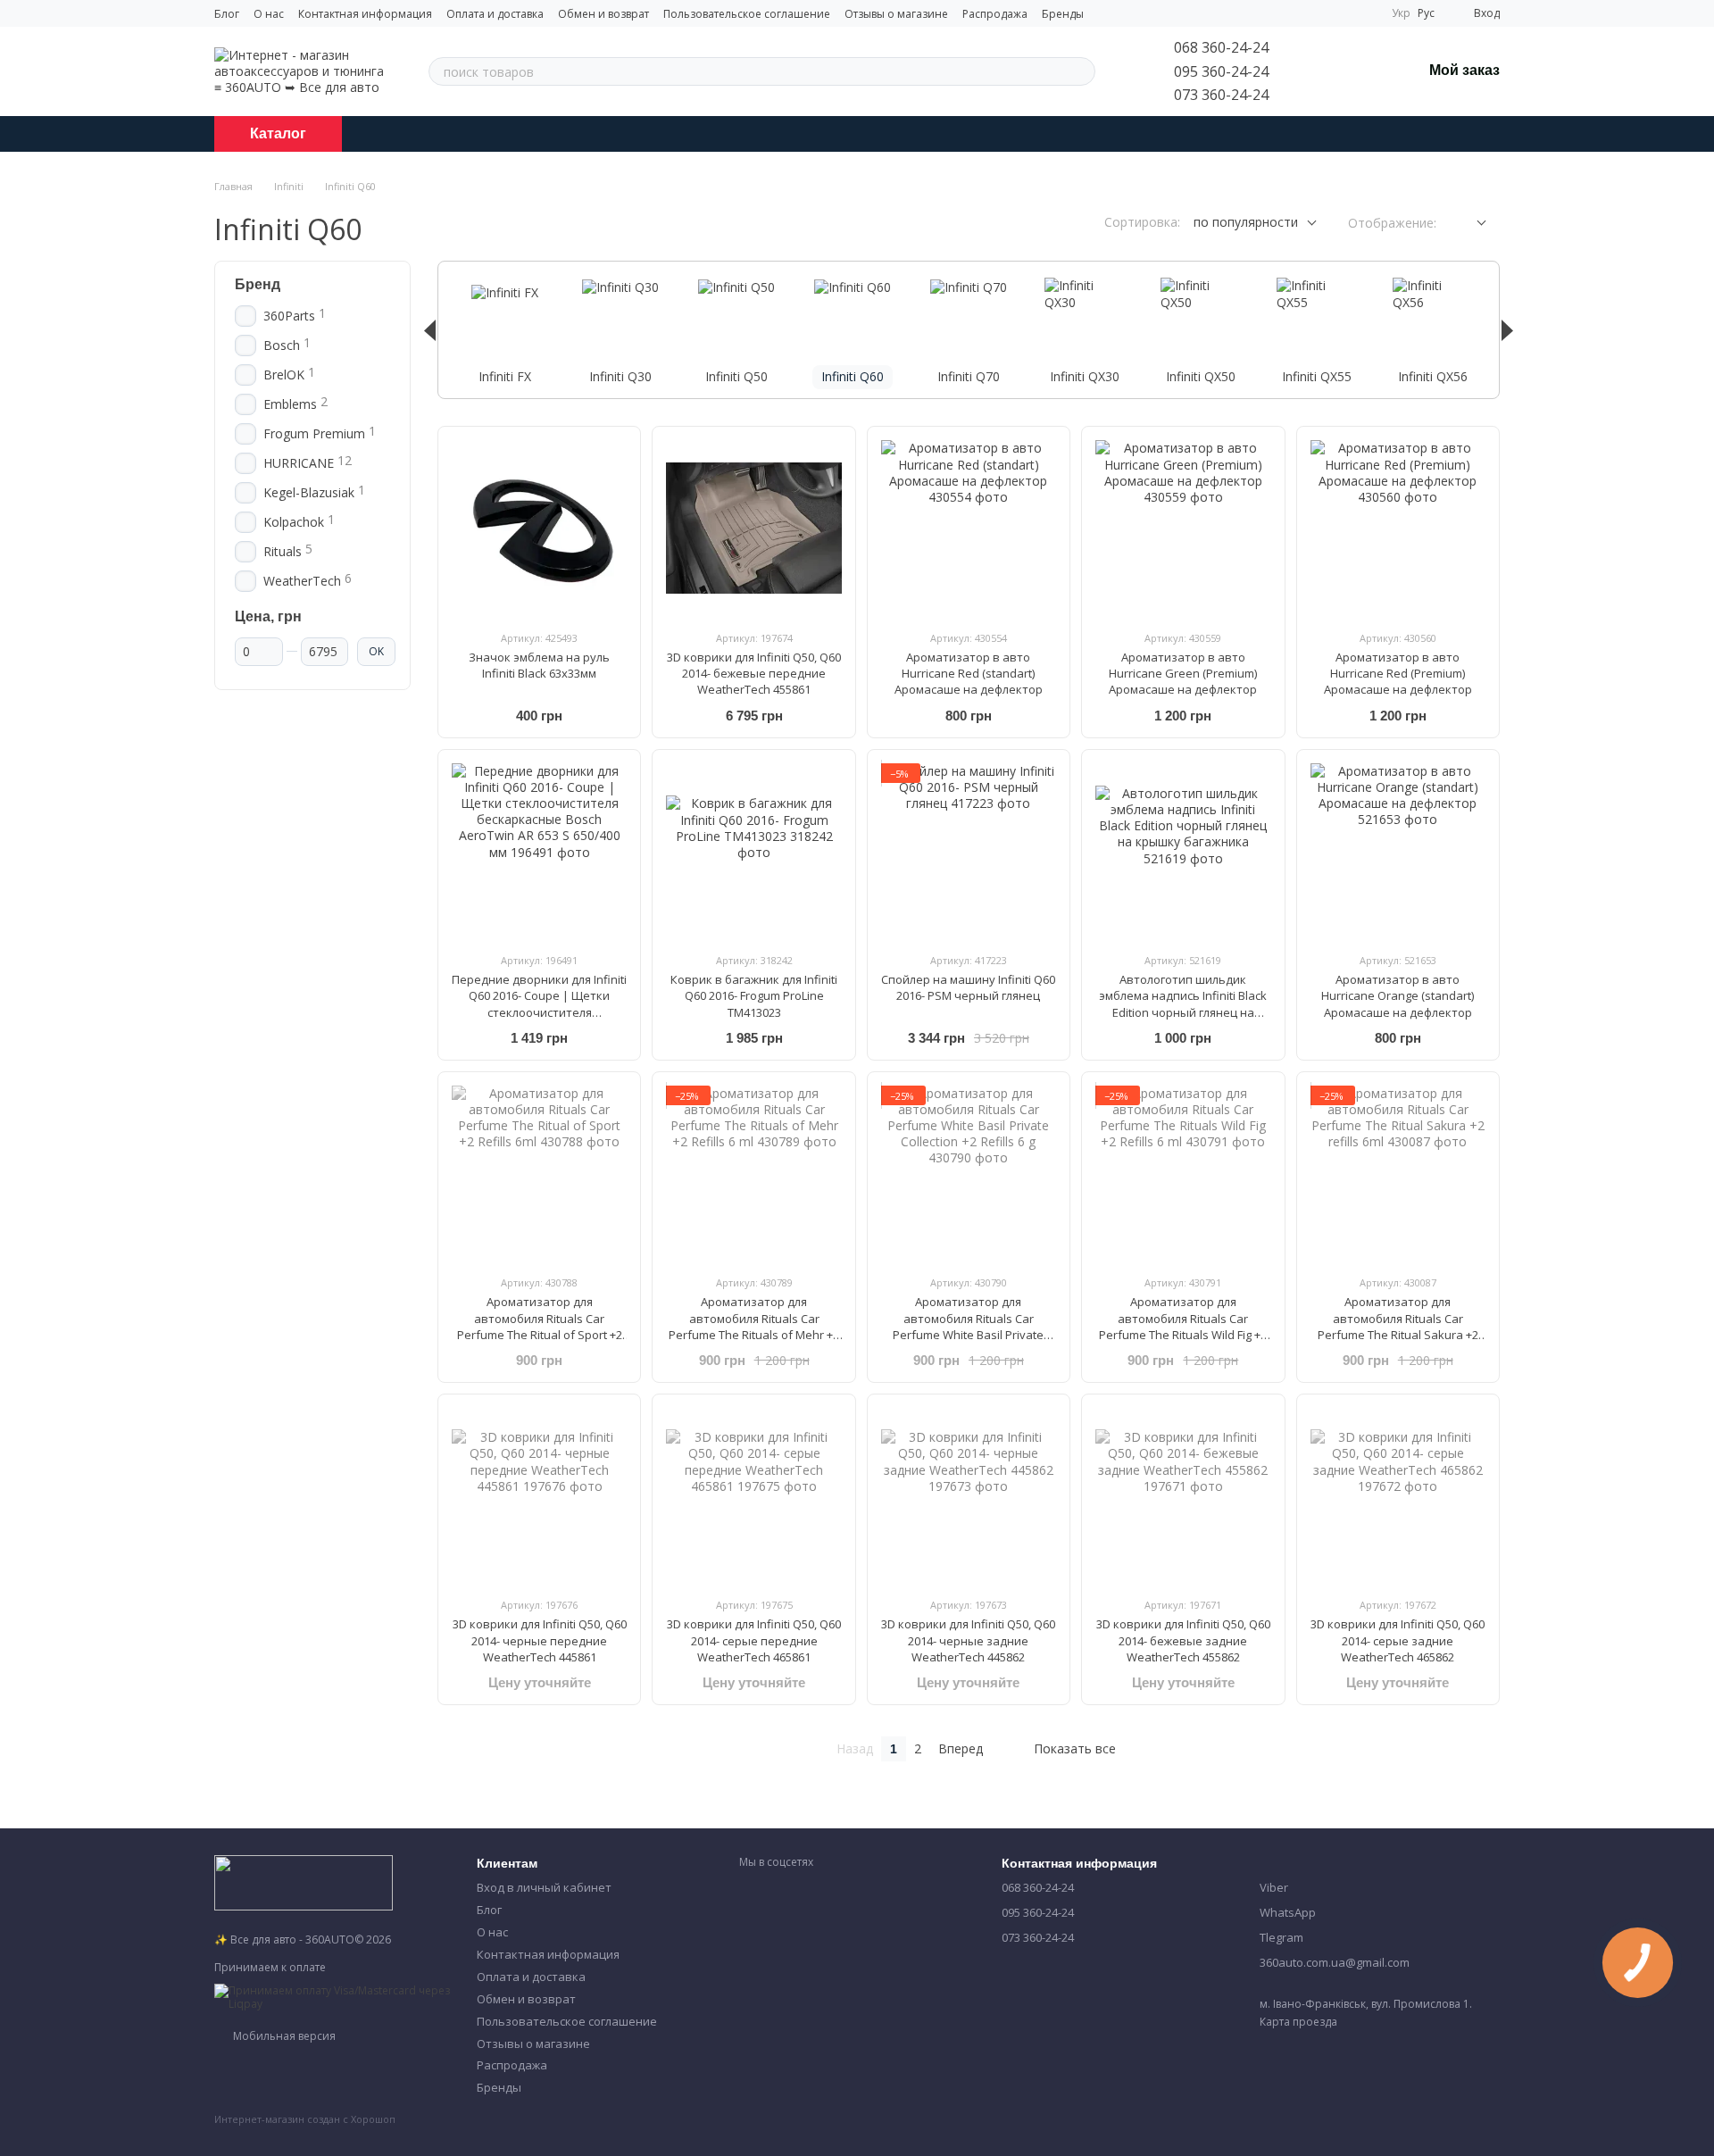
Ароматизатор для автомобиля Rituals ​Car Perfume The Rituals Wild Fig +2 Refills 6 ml (1183, 1326)
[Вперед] (1507, 330)
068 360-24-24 (1221, 47)
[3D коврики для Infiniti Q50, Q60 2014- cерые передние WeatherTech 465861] (753, 1495)
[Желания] (1361, 71)
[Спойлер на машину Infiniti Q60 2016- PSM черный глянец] (969, 851)
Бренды (1063, 14)
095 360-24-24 (1221, 71)
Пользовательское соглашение (747, 14)
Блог (227, 14)
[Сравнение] (1315, 71)
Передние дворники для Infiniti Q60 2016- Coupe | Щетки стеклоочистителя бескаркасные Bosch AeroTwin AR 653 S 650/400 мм (539, 1012)
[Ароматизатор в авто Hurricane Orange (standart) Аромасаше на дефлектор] (1398, 851)
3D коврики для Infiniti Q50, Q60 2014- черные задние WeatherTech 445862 (968, 1640)
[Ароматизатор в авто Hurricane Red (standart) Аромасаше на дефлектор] (969, 528)
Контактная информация (365, 14)
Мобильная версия (283, 2036)
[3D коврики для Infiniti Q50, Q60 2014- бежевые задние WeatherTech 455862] (1183, 1495)
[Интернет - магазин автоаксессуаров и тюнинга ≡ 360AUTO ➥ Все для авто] (304, 1881)
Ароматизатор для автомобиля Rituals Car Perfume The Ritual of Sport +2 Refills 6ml (540, 1326)
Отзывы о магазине (896, 14)
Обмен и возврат (603, 14)
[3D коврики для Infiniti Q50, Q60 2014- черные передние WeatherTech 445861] (539, 1495)
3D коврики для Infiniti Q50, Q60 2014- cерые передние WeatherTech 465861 (754, 1640)
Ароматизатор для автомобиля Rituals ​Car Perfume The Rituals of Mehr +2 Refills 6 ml (754, 1326)
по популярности (1246, 222)
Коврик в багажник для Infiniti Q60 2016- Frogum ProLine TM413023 (754, 995)
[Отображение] (1468, 224)
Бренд (258, 284)
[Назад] (430, 330)
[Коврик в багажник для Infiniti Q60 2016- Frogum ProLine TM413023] (753, 851)
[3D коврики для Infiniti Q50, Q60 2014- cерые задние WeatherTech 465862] (1398, 1495)
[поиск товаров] (1081, 71)
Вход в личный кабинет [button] (544, 1887)
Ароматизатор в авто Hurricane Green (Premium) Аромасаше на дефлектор (1183, 673)
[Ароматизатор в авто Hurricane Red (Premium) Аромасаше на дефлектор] (1398, 528)
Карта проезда (1298, 2022)
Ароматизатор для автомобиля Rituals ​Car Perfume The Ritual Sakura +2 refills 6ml (1398, 1326)
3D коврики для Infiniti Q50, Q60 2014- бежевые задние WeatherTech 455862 (1183, 1640)
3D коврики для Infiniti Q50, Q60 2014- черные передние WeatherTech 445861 (540, 1640)
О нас (269, 14)
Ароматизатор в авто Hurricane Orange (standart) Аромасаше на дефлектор (1398, 995)
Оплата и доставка (495, 14)
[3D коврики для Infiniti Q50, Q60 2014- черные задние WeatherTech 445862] (969, 1495)
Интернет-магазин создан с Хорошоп (305, 2119)
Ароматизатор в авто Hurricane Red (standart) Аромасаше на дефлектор (969, 673)
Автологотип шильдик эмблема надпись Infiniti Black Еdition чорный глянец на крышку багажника (1183, 1004)
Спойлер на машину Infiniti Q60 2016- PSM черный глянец (968, 987)
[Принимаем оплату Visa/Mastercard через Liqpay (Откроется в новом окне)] (332, 1996)
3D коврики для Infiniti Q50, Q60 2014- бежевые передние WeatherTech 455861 (754, 673)
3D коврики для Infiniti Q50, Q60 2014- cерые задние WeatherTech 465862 (1398, 1640)
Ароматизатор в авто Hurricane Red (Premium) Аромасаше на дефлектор (1398, 673)
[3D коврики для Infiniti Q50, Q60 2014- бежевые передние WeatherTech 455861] (753, 528)
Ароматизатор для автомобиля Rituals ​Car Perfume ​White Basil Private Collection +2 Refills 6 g (968, 1326)
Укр (1401, 13)
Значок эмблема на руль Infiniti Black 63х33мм (539, 665)
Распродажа (995, 14)
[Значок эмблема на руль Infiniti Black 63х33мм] (539, 528)
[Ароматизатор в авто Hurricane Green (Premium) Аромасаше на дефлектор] (1183, 528)
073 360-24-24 (1221, 95)
